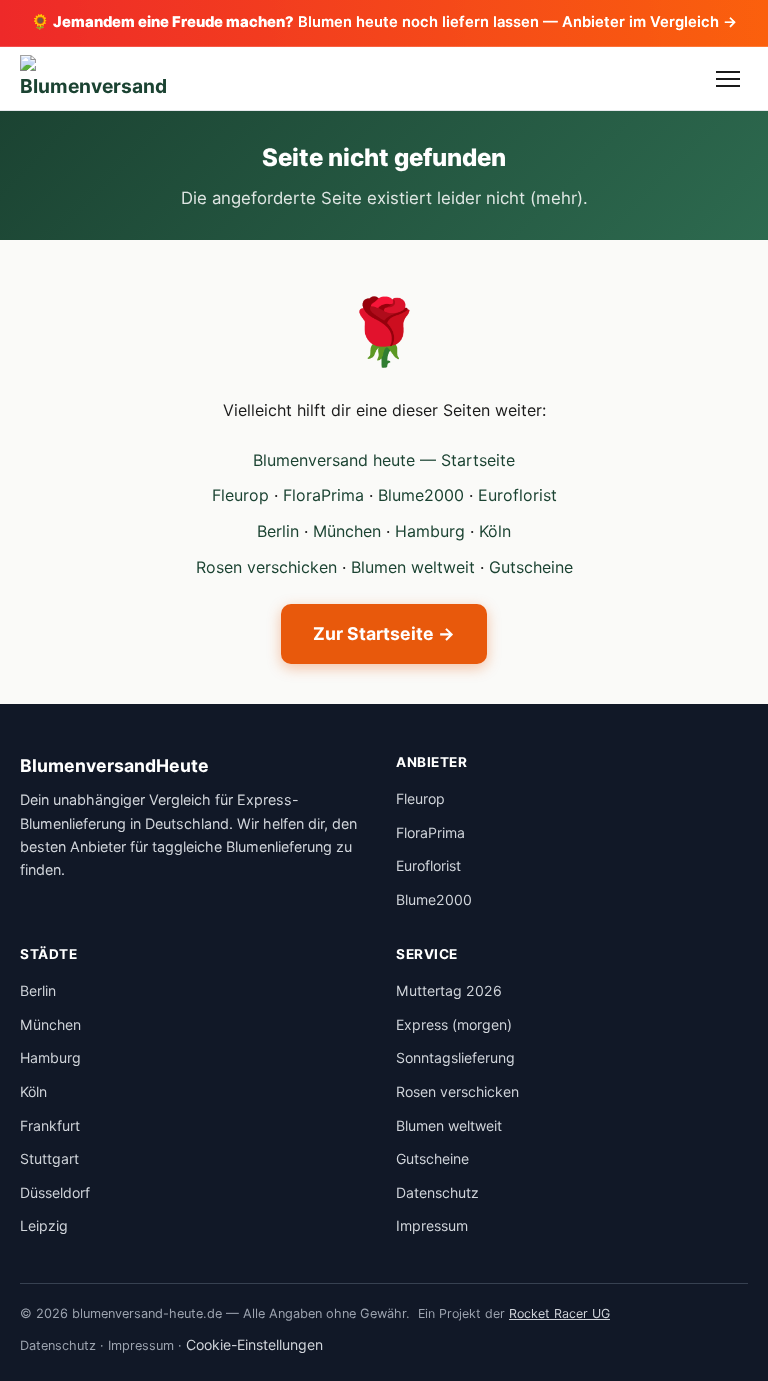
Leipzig (44, 1225)
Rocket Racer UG (559, 1313)
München (347, 531)
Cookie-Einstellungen (254, 1344)
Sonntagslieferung (455, 1057)
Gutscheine (531, 567)
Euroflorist (517, 495)
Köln (495, 531)
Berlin (278, 531)
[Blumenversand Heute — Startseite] (93, 79)
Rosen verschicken (266, 567)
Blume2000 (421, 495)
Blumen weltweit (413, 567)
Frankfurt (50, 1125)
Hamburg (430, 531)
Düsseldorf (55, 1192)
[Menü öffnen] (728, 79)
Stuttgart (49, 1158)
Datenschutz (437, 1192)
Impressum (432, 1225)
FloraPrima (323, 495)
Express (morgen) (454, 1024)
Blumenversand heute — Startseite (384, 460)
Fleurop (240, 495)
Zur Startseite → (384, 633)
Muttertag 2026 (449, 990)
